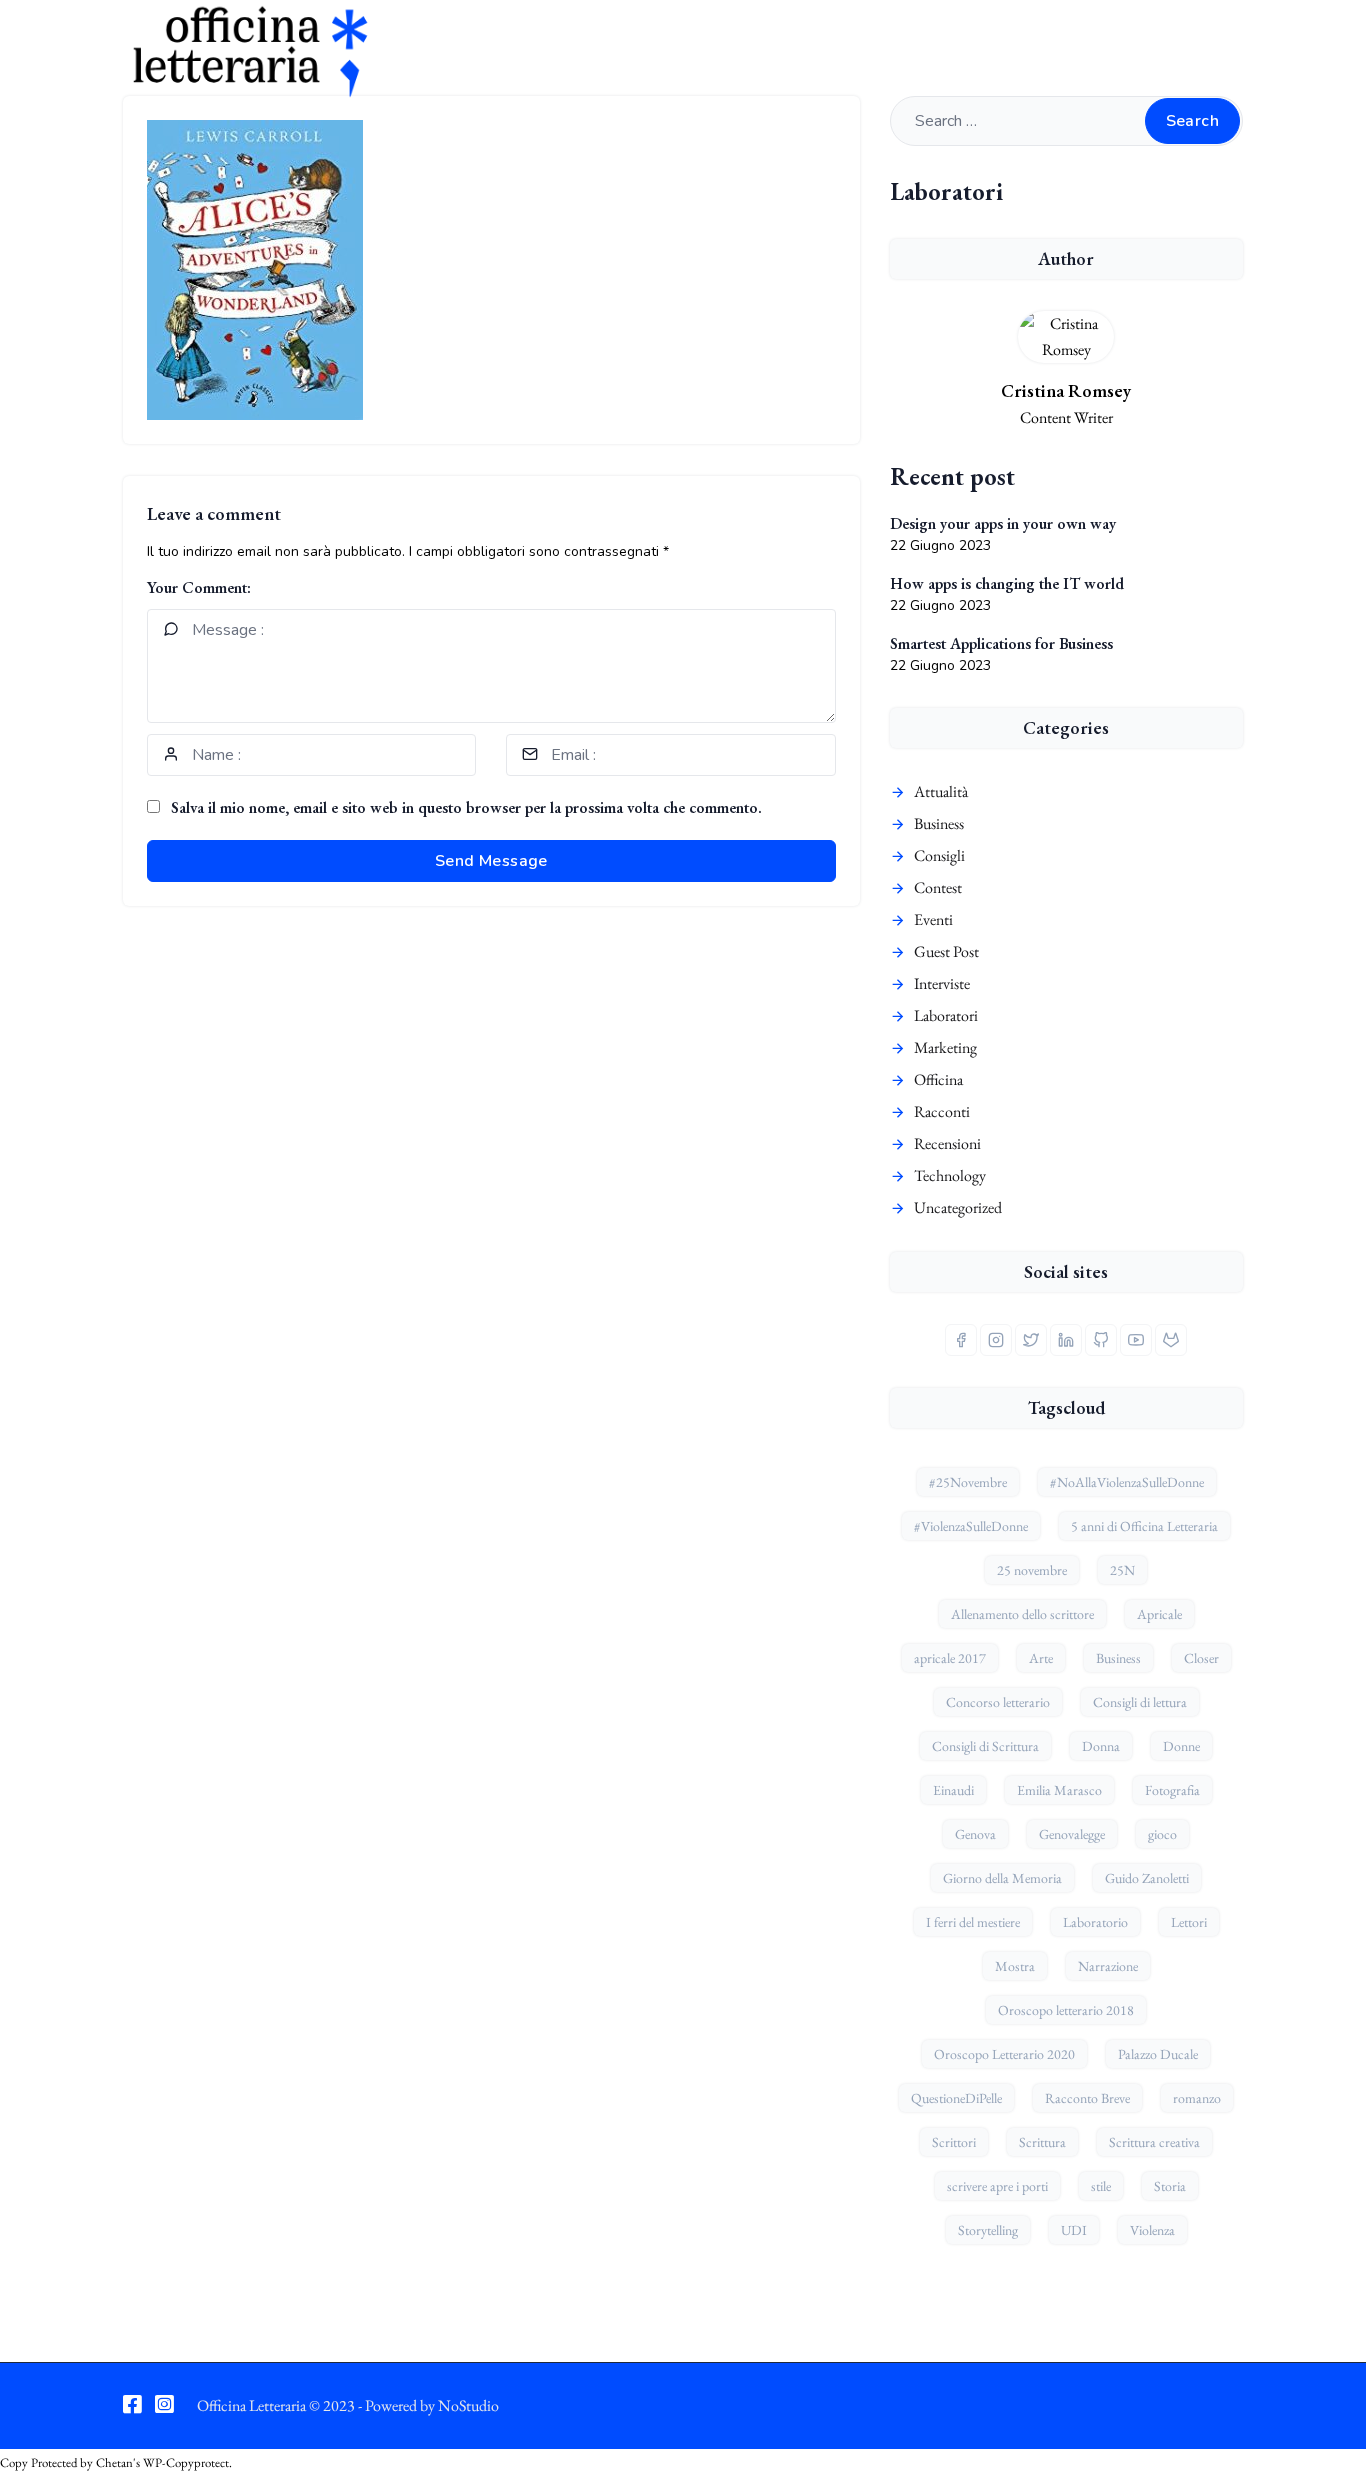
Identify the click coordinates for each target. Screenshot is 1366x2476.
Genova (975, 1834)
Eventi (933, 919)
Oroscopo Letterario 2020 (1004, 2054)
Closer (1201, 1658)
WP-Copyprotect (186, 2462)
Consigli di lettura (1140, 1702)
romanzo (1197, 2098)
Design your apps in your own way (1003, 523)
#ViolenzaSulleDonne (971, 1526)
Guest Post (946, 951)
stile (1101, 2186)
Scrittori (954, 2142)
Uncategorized (958, 1207)
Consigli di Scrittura (985, 1746)
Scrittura (1042, 2142)
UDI (1074, 2230)
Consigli (939, 855)
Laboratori (946, 1015)
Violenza (1152, 2230)
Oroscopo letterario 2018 (1066, 2010)
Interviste (942, 983)
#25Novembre (968, 1482)
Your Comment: (199, 587)
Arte (1041, 1658)
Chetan (114, 2462)
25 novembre (1032, 1570)
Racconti (942, 1111)
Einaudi (953, 1790)
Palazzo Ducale (1158, 2054)
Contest (938, 887)
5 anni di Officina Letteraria (1144, 1526)
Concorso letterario (998, 1702)
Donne (1181, 1746)
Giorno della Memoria (1002, 1878)
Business (939, 823)
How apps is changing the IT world (1007, 583)
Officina (938, 1079)
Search (1192, 121)
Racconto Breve (1087, 2098)
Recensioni (947, 1143)
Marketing (945, 1047)
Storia (1170, 2186)
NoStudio (468, 2405)
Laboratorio (1095, 1922)
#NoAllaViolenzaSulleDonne (1127, 1482)
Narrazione (1108, 1966)
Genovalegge (1072, 1834)
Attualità (941, 791)
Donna (1101, 1746)
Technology (950, 1175)
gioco (1162, 1834)
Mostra (1015, 1966)
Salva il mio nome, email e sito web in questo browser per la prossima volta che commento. (466, 807)
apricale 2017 (950, 1658)
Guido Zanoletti (1147, 1878)
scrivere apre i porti (997, 2186)
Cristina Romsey (1066, 390)
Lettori (1189, 1922)
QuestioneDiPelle (956, 2098)
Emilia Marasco (1059, 1790)
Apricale (1159, 1614)
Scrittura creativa (1154, 2142)
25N (1122, 1570)
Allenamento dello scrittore (1022, 1614)
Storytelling (988, 2230)
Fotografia (1172, 1790)
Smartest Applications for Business (1001, 643)
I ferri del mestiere (973, 1922)
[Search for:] (1066, 120)
